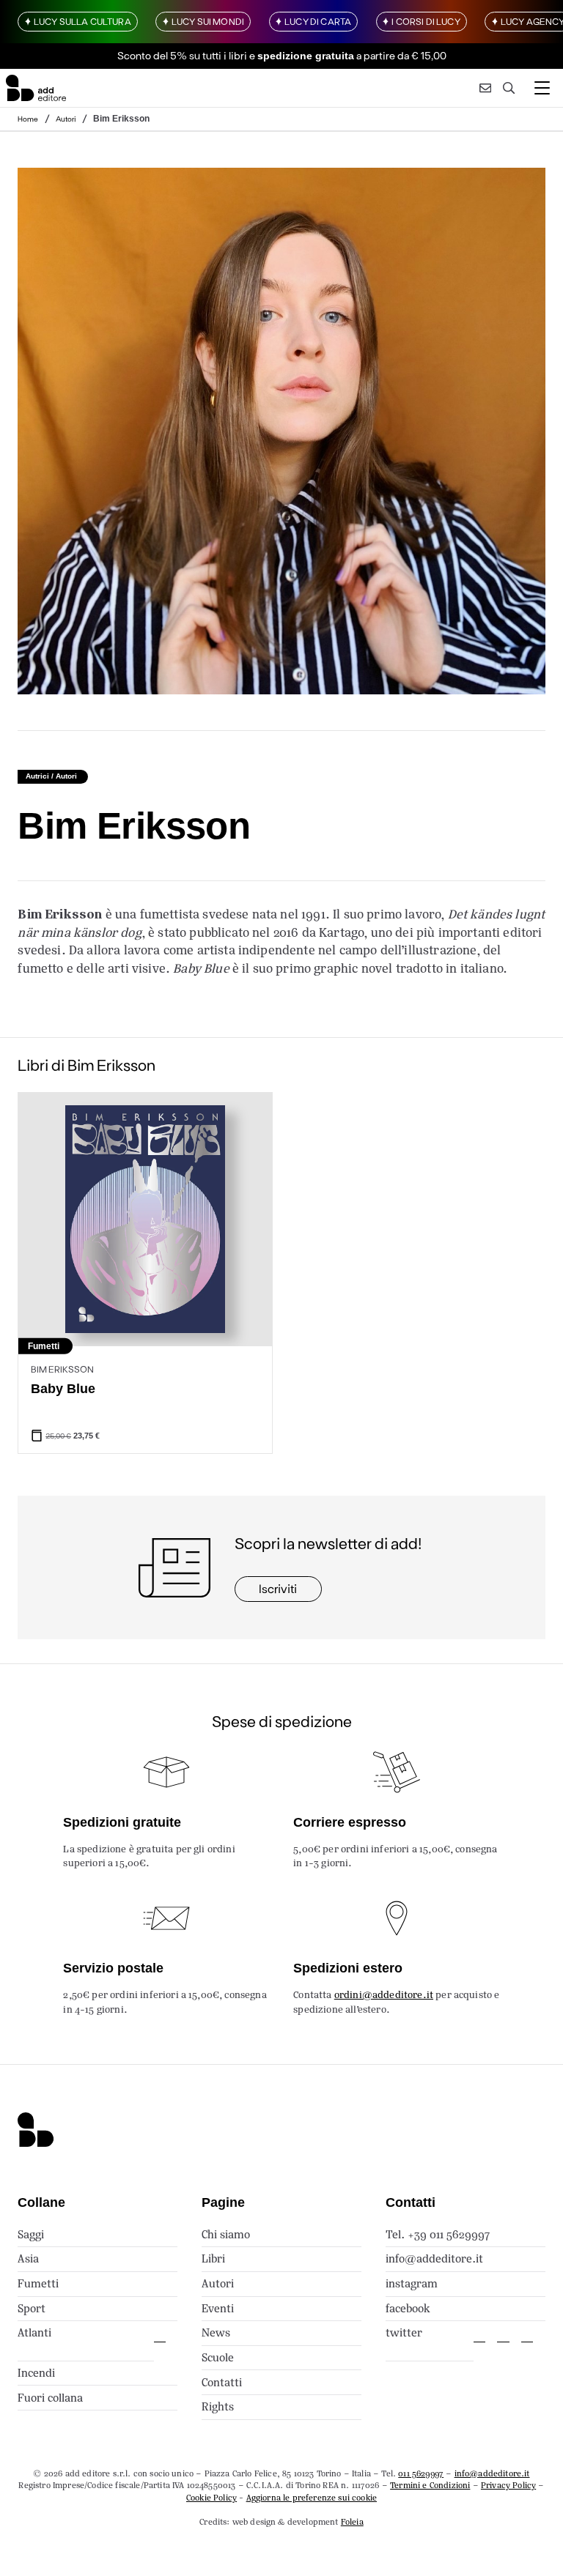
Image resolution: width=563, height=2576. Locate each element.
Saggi (31, 2234)
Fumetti (38, 2283)
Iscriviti (278, 1588)
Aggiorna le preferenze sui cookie (312, 2498)
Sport (32, 2308)
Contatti (222, 2382)
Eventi (218, 2308)
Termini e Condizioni (430, 2485)
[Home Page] (36, 88)
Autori (66, 119)
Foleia (352, 2522)
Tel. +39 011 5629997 (438, 2234)
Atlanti (34, 2332)
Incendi (36, 2373)
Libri (213, 2258)
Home (28, 119)
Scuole (218, 2357)
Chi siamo (226, 2234)
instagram (412, 2283)
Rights (218, 2406)
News (216, 2332)
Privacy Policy (508, 2485)
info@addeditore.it (434, 2258)
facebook (408, 2308)
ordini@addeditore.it (384, 1995)
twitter (404, 2332)
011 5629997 (421, 2473)
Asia (28, 2258)
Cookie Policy (211, 2498)
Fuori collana (50, 2398)
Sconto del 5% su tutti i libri (182, 55)
